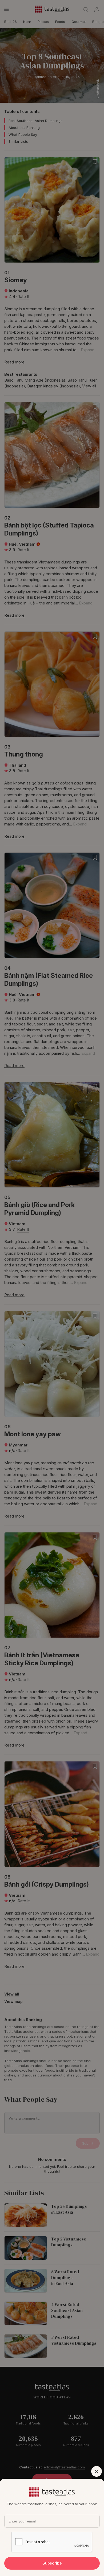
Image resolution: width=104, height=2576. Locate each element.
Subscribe (52, 2563)
